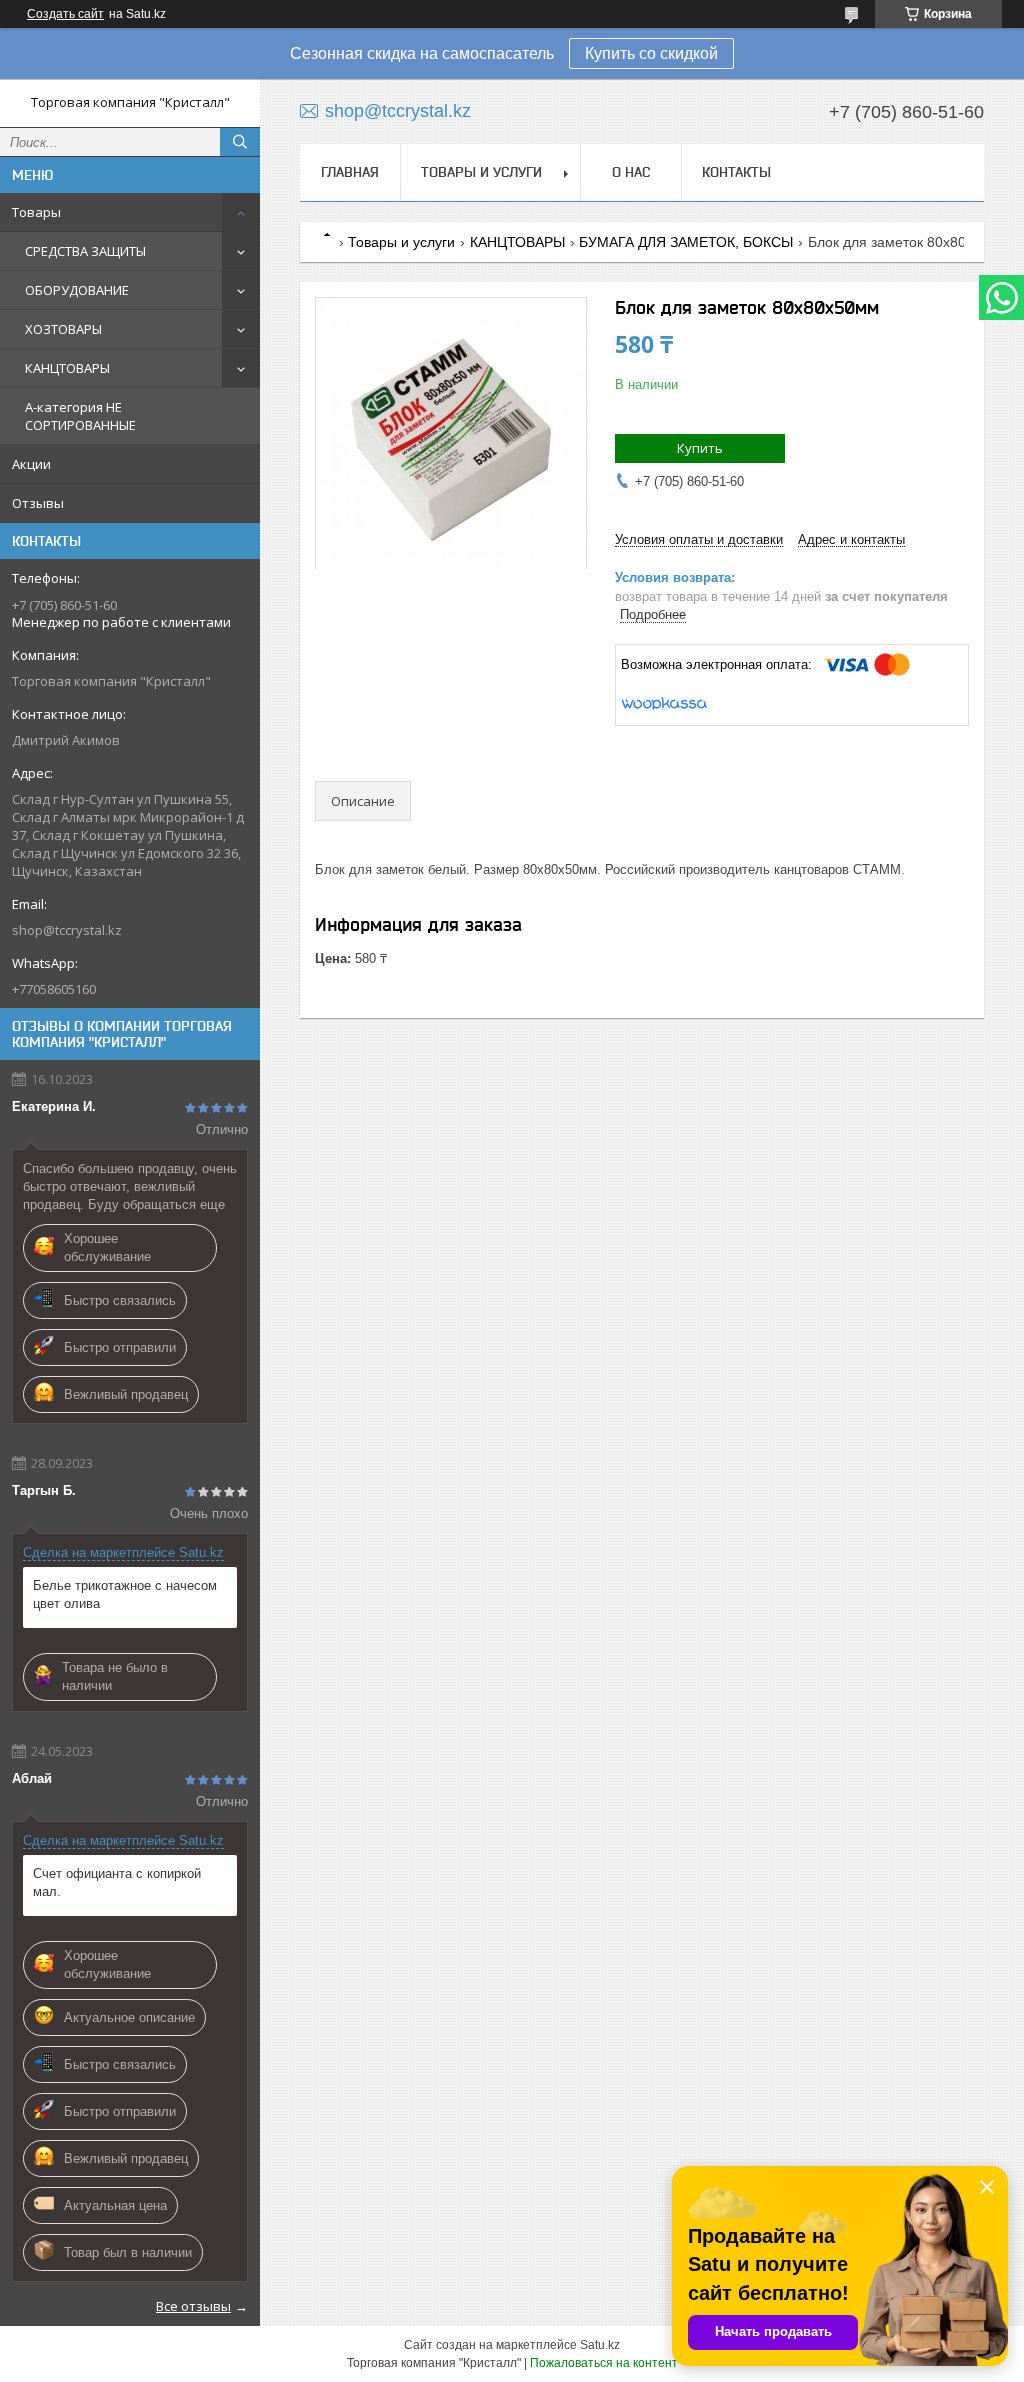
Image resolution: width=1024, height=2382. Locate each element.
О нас (631, 172)
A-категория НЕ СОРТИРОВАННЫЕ (80, 416)
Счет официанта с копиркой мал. (117, 1882)
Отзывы (38, 503)
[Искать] (240, 142)
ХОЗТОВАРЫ (63, 329)
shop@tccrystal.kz (67, 930)
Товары (36, 212)
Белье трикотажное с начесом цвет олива (125, 1594)
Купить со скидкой (651, 53)
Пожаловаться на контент (604, 2363)
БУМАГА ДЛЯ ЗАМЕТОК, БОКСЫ (686, 242)
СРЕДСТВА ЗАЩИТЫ (85, 251)
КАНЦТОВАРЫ (67, 368)
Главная (350, 172)
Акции (31, 464)
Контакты (736, 172)
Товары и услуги (481, 172)
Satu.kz (600, 2345)
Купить (700, 448)
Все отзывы (193, 2306)
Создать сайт (65, 14)
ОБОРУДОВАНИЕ (77, 290)
